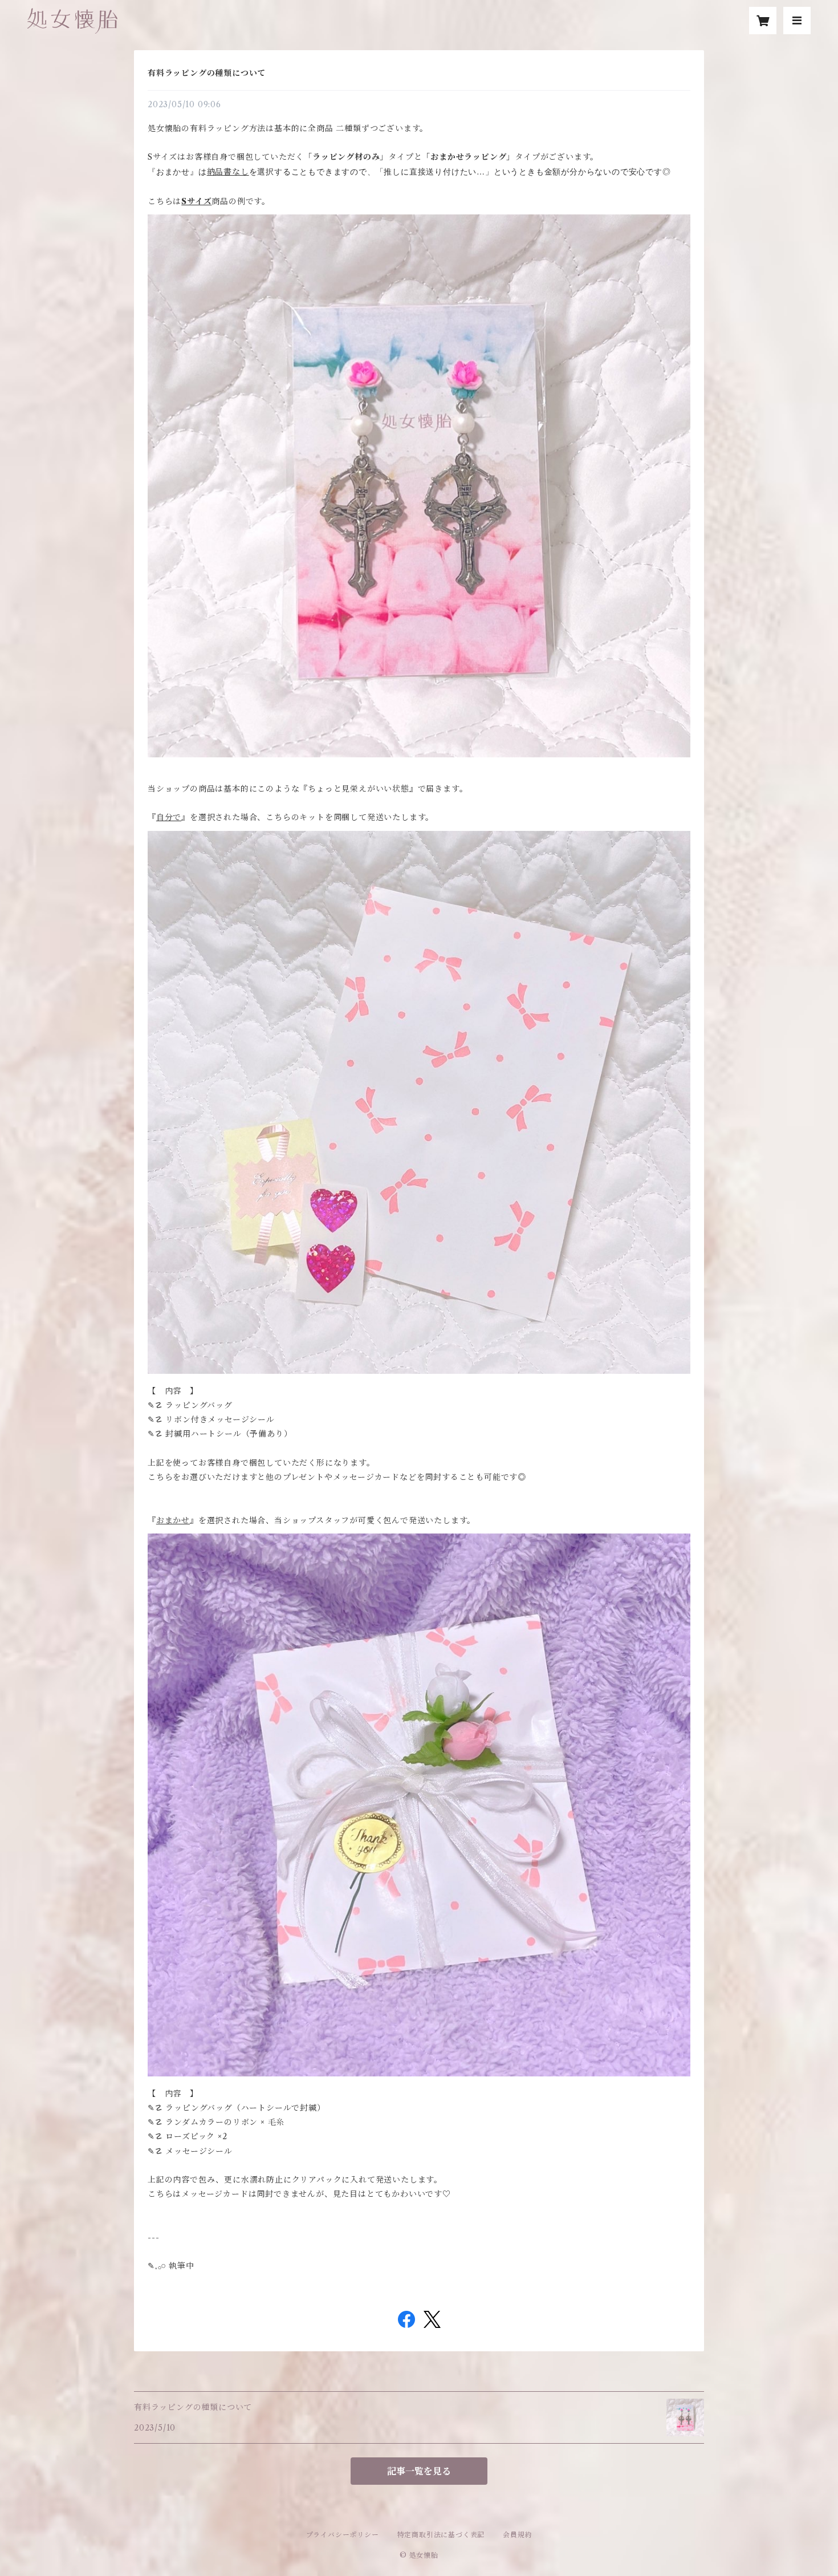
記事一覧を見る (419, 2471)
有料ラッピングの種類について (207, 73)
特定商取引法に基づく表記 (441, 2535)
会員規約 (517, 2535)
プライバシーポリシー (343, 2535)
